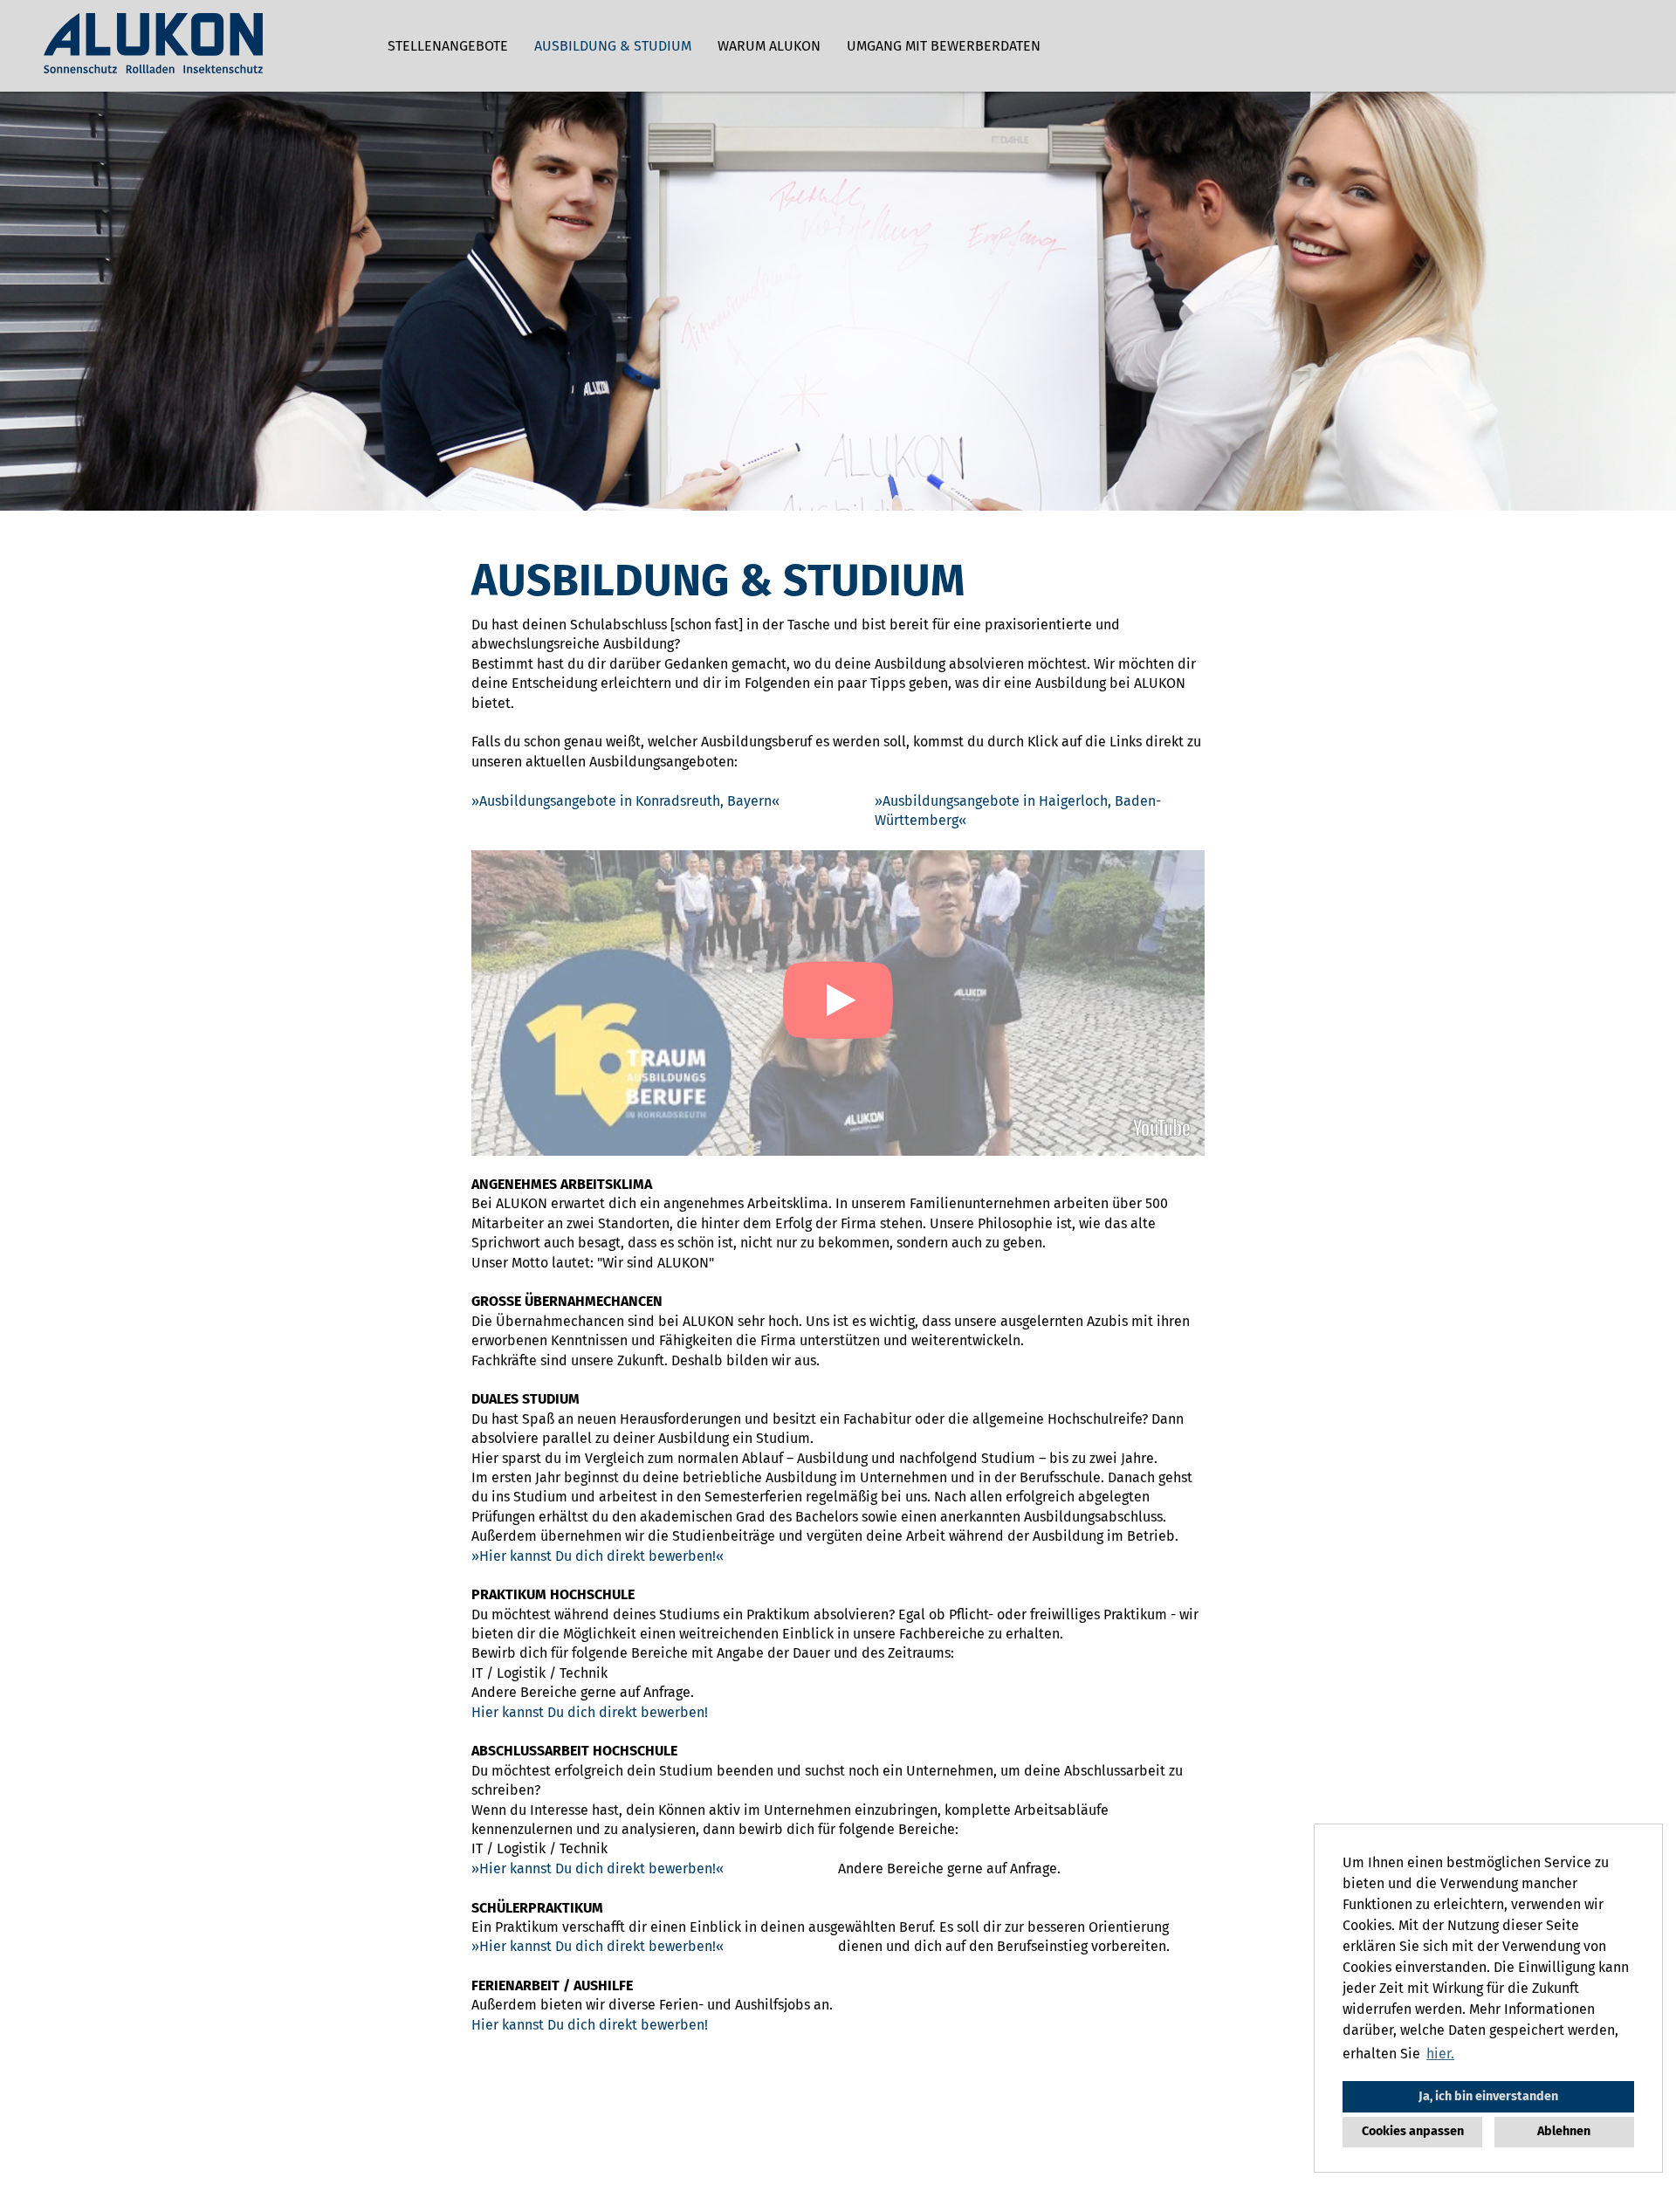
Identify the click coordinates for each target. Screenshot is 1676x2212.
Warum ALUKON (769, 46)
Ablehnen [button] (1564, 2131)
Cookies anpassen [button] (1413, 2131)
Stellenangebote (448, 46)
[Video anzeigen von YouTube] (838, 1003)
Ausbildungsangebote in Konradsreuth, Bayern (625, 801)
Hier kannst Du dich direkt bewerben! (598, 1556)
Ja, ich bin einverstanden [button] (1488, 2096)
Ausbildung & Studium (613, 46)
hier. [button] (1440, 2054)
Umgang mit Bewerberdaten (944, 46)
